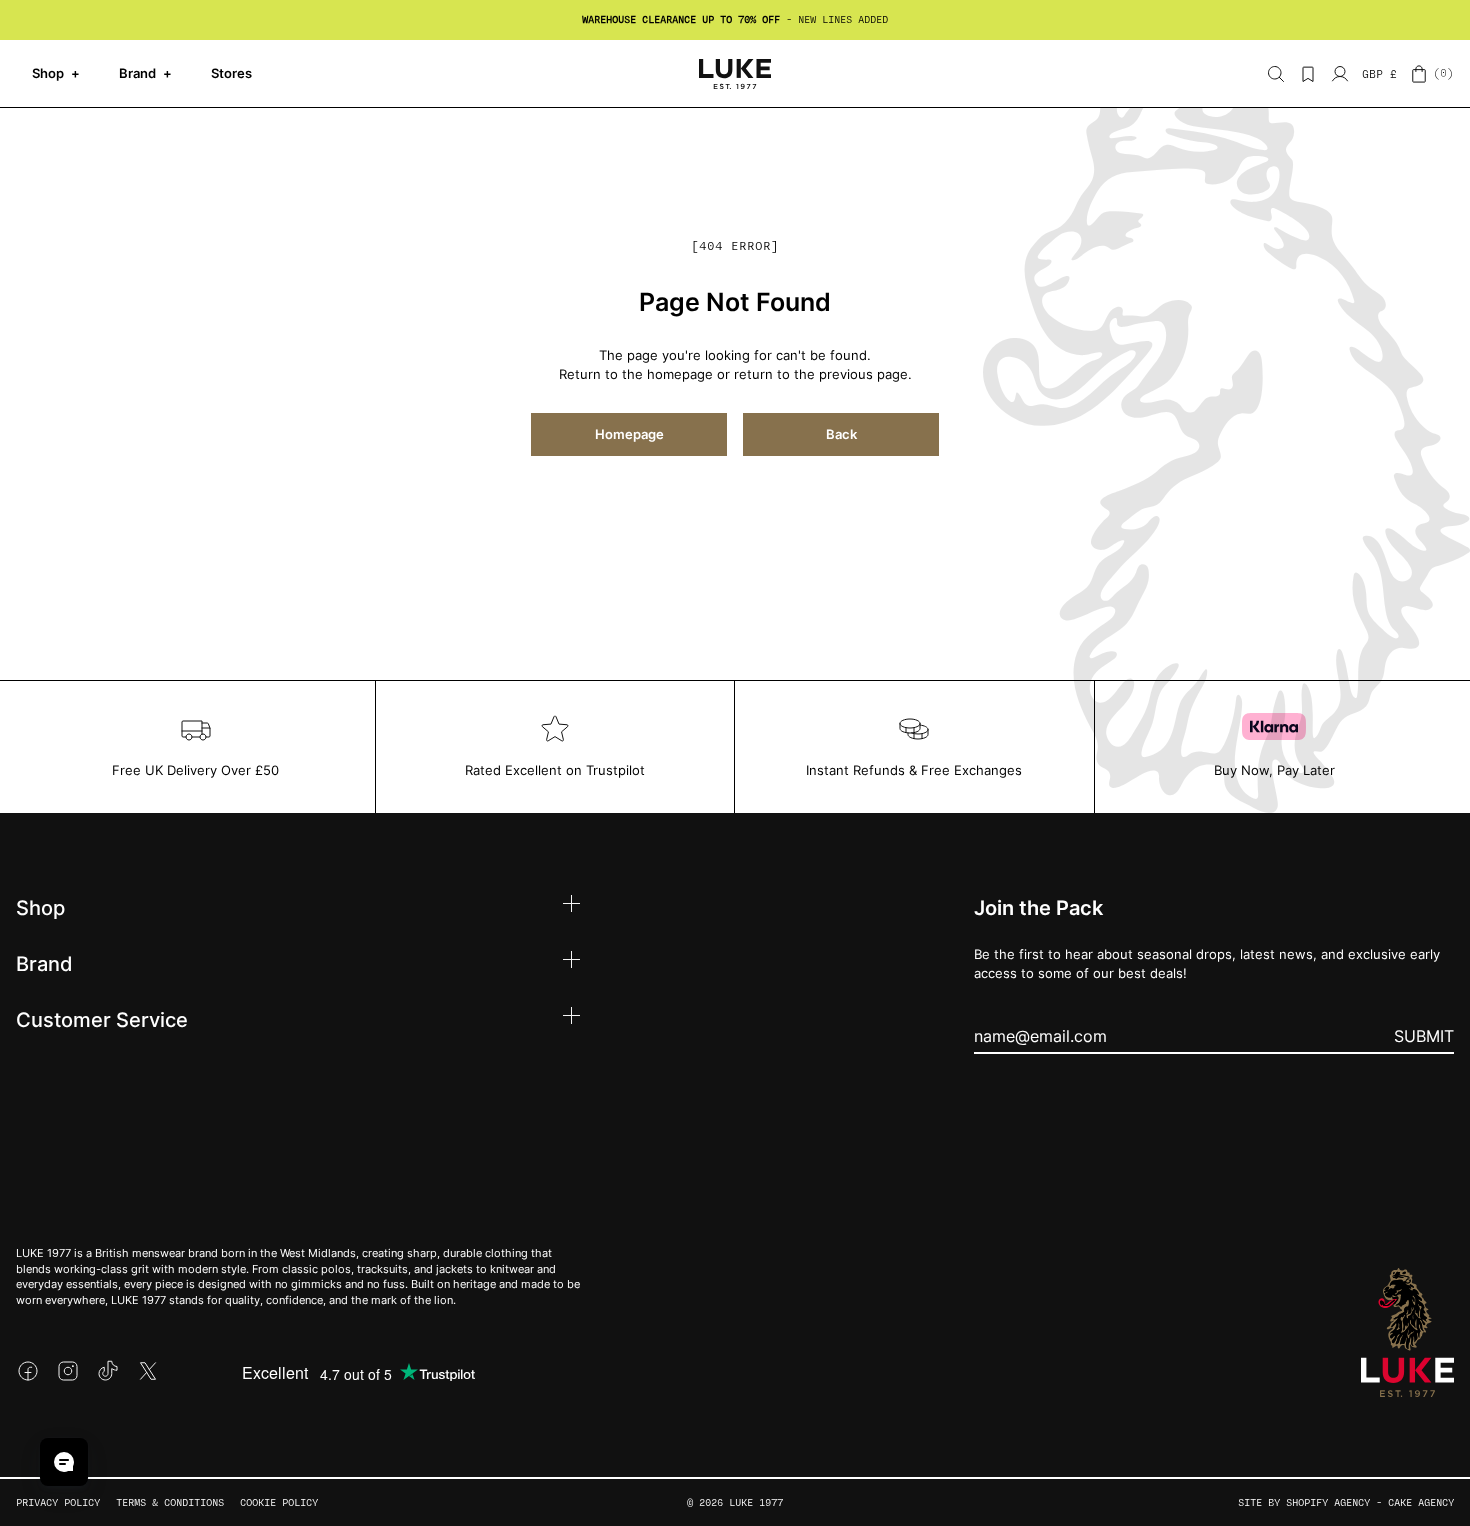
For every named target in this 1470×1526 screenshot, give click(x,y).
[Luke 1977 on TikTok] (108, 1371)
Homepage (629, 434)
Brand (145, 73)
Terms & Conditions (170, 1502)
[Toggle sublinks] (571, 906)
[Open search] (1276, 74)
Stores (231, 73)
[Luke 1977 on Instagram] (68, 1371)
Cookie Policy (279, 1502)
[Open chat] (64, 1462)
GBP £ (1379, 74)
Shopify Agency (1328, 1502)
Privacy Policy (58, 1502)
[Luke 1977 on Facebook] (28, 1371)
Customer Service (102, 1019)
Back (841, 434)
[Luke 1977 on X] (148, 1371)
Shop (56, 73)
